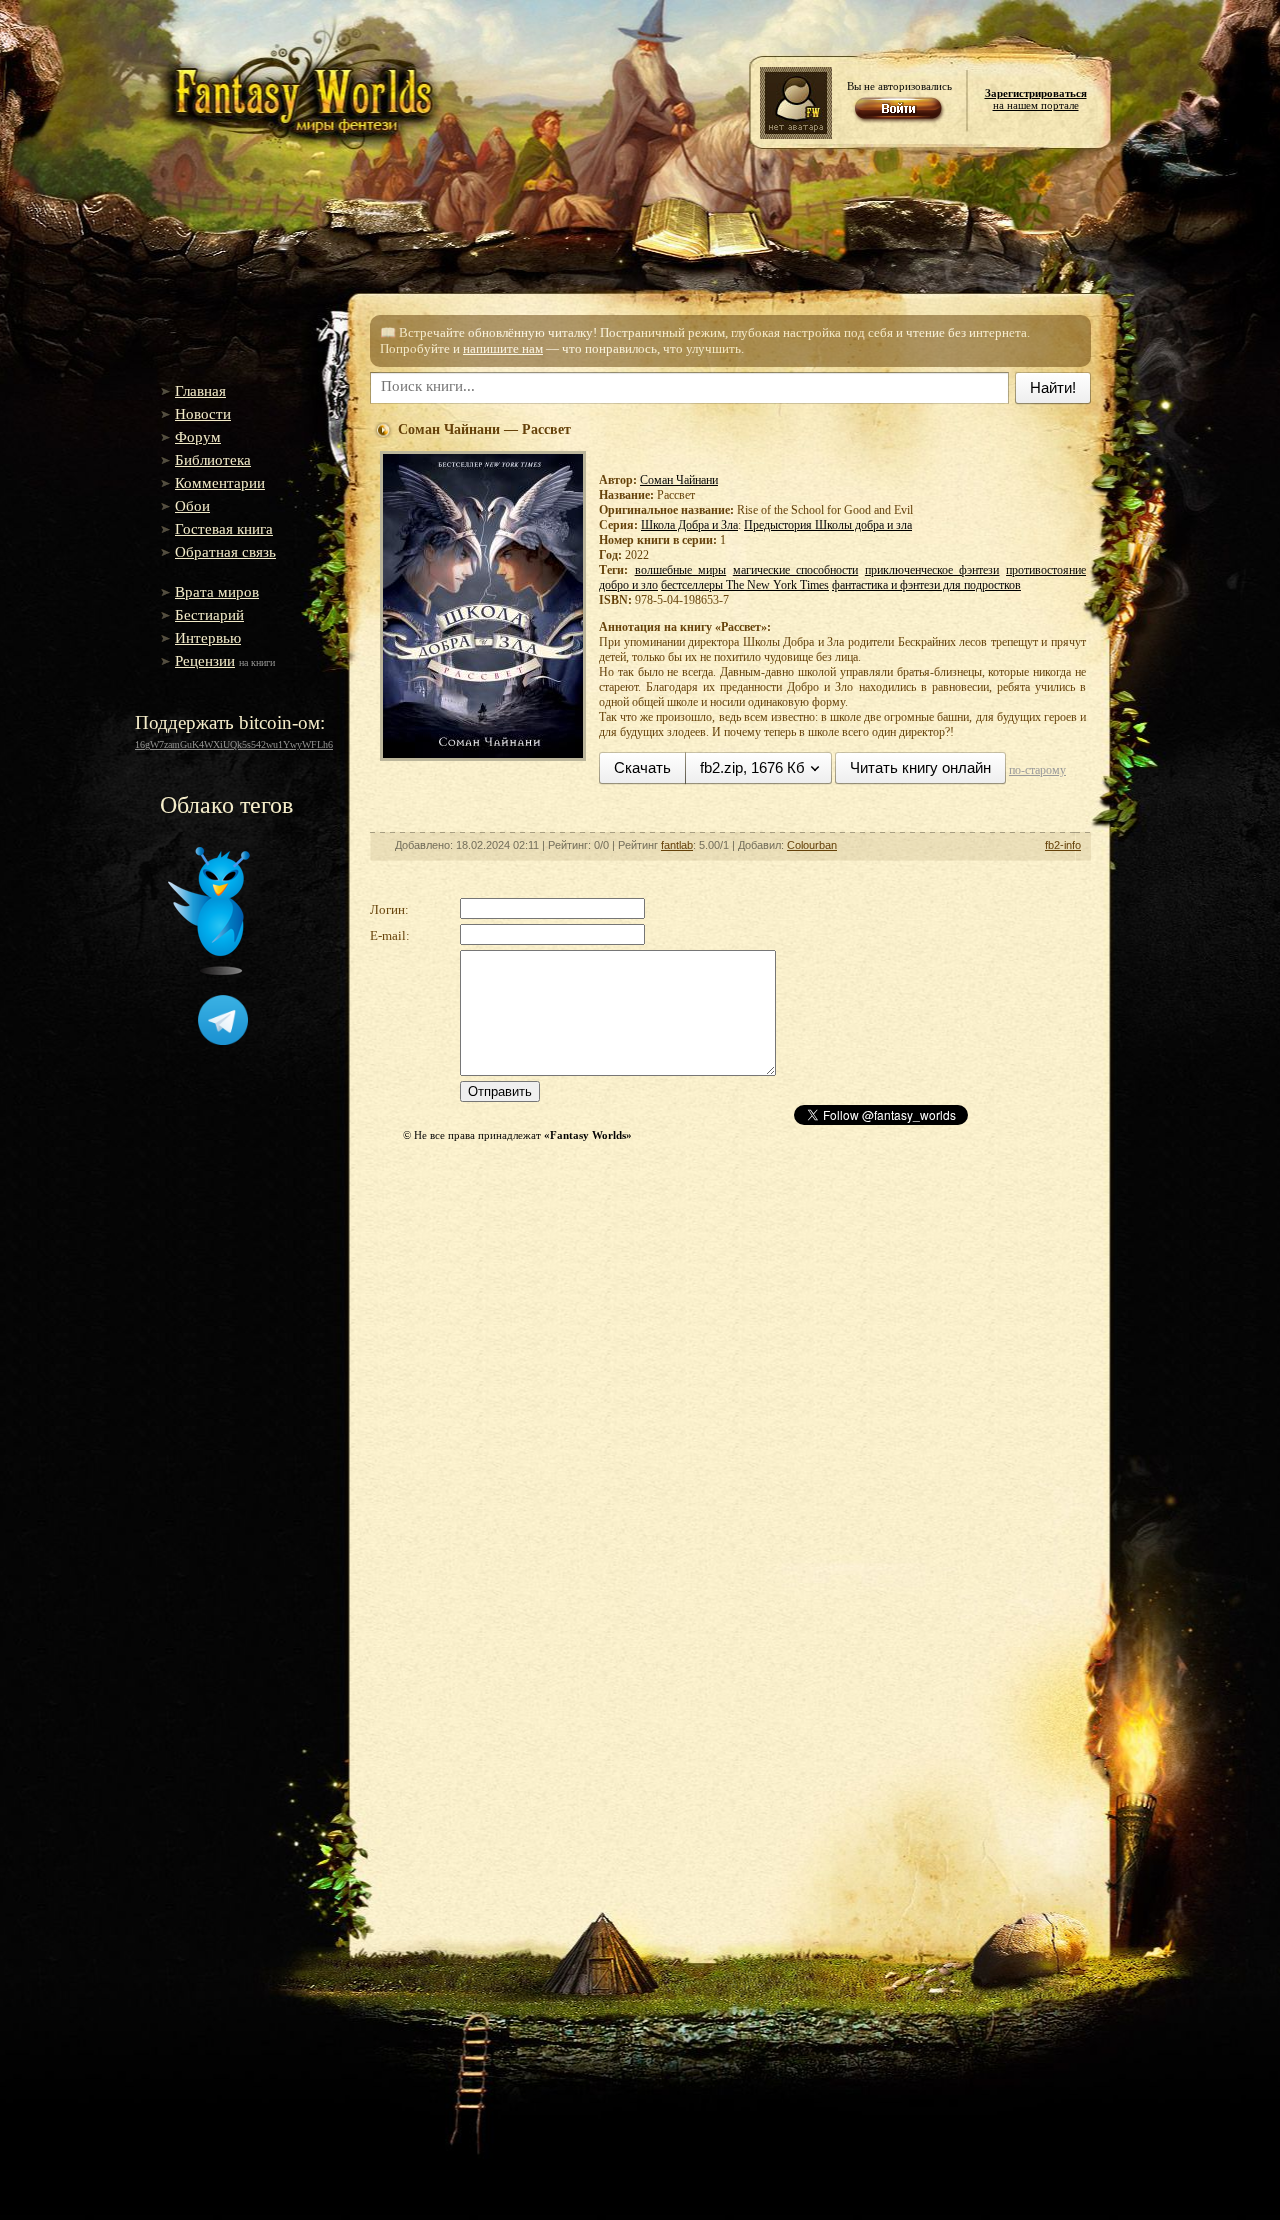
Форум (198, 437)
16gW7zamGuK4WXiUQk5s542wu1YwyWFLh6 (234, 744)
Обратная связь (225, 552)
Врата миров (217, 592)
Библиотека (213, 460)
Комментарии (220, 483)
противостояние (1046, 570)
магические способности (796, 570)
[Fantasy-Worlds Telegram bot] (223, 1041)
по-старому (1037, 770)
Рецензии (205, 661)
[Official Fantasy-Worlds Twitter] (209, 971)
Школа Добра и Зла (689, 525)
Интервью (208, 638)
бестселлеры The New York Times (745, 585)
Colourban (812, 845)
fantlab (677, 845)
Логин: (389, 909)
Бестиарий (209, 615)
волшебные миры (681, 570)
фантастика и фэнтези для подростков (926, 585)
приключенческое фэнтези (932, 570)
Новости (203, 414)
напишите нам (503, 348)
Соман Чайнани (679, 480)
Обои (192, 506)
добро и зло (628, 585)
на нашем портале (1036, 99)
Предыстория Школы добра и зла (828, 525)
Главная (200, 391)
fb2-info (1063, 845)
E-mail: (390, 935)
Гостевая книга (224, 529)
